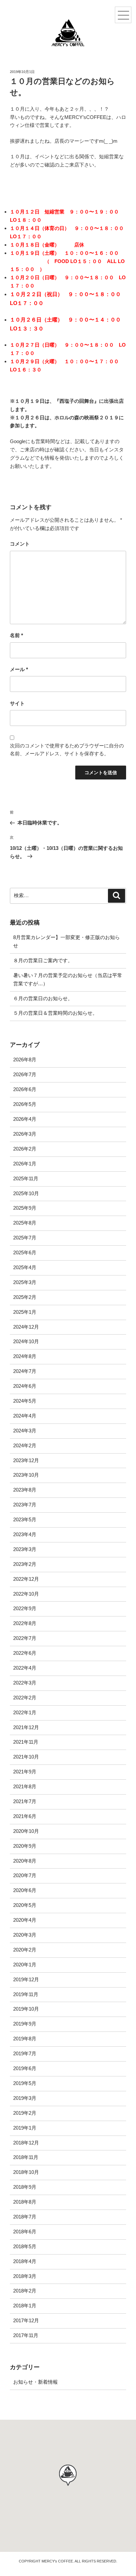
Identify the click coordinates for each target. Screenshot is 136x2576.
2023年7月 (25, 1505)
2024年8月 (25, 1356)
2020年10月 (26, 1831)
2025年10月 (26, 1193)
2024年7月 (25, 1371)
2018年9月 (25, 2187)
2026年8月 (25, 1060)
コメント (20, 544)
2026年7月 (25, 1074)
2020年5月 (25, 1905)
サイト (17, 703)
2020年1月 (25, 1965)
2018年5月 (25, 2246)
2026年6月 (25, 1089)
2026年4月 (25, 1119)
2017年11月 (26, 2335)
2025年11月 (26, 1178)
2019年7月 (25, 2053)
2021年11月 (26, 1742)
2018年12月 (26, 2143)
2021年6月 (25, 1816)
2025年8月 (25, 1223)
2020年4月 (25, 1920)
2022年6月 (25, 1653)
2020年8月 (25, 1861)
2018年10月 (26, 2172)
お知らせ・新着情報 (35, 2382)
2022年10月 (26, 1594)
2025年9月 (25, 1208)
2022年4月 (25, 1668)
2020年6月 (25, 1890)
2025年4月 (25, 1267)
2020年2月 (25, 1950)
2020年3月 (25, 1935)
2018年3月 (25, 2276)
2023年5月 (25, 1519)
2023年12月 (26, 1460)
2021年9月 (25, 1772)
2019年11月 (26, 1994)
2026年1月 (25, 1164)
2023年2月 (25, 1564)
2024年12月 (26, 1327)
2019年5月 (25, 2083)
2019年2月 (25, 2113)
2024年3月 (25, 1431)
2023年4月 (25, 1534)
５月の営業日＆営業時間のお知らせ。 (55, 1013)
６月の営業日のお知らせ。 (43, 998)
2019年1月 (25, 2128)
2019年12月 (26, 1979)
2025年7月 (25, 1238)
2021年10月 (26, 1757)
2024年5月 (25, 1401)
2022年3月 (25, 1683)
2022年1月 (25, 1712)
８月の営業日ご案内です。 (43, 960)
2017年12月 (26, 2320)
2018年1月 (25, 2306)
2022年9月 (25, 1608)
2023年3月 (25, 1549)
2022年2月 (25, 1698)
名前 (17, 635)
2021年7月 (25, 1801)
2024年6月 (25, 1386)
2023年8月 (25, 1490)
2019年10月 (26, 2009)
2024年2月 (25, 1445)
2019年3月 (25, 2098)
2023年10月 (26, 1475)
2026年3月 (25, 1134)
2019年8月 (25, 2039)
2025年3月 (25, 1282)
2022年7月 (25, 1638)
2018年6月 (25, 2232)
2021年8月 (25, 1786)
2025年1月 (25, 1312)
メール (19, 669)
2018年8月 (25, 2202)
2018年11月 (26, 2157)
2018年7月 (25, 2217)
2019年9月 (25, 2024)
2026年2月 (25, 1149)
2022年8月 (25, 1623)
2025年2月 (25, 1297)
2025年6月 (25, 1252)
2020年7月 (25, 1875)
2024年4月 (25, 1416)
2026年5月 (25, 1104)
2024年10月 (26, 1341)
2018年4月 (25, 2261)
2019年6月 (25, 2068)
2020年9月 (25, 1846)
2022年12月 (26, 1579)
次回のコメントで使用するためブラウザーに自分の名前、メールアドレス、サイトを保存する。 (67, 750)
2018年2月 (25, 2291)
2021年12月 (26, 1727)
